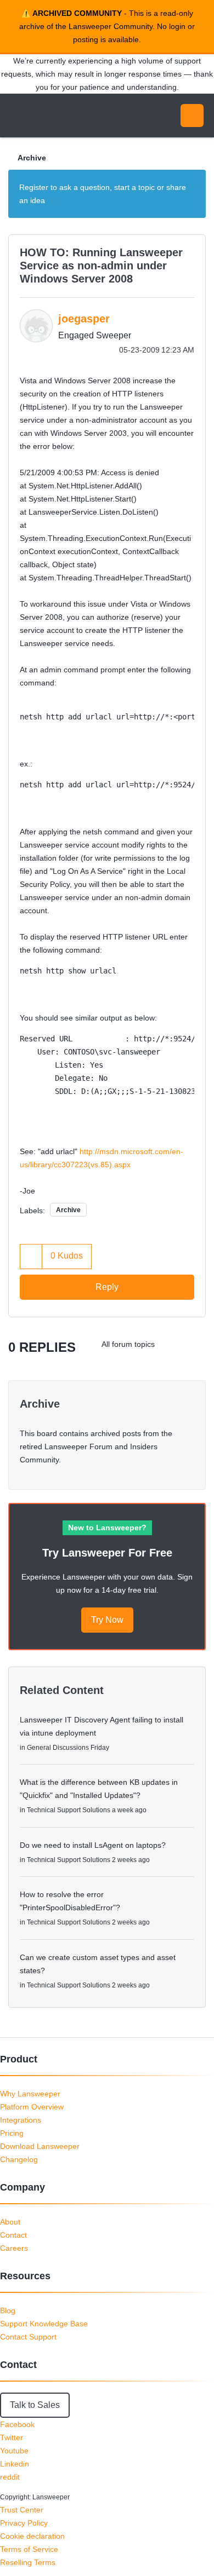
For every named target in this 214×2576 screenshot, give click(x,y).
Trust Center (22, 2510)
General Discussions (58, 1748)
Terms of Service (29, 2549)
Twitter (12, 2437)
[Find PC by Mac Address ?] (195, 1344)
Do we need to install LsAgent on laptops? (93, 1845)
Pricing (12, 2133)
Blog (8, 2310)
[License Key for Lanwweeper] (173, 1344)
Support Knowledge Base (44, 2324)
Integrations (21, 2120)
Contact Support (28, 2337)
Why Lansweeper (30, 2094)
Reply (107, 1287)
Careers (14, 2248)
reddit (10, 2477)
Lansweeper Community (60, 116)
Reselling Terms (28, 2562)
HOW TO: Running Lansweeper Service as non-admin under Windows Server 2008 (101, 266)
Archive (32, 158)
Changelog (19, 2159)
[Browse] (16, 116)
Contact (13, 2235)
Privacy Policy (24, 2523)
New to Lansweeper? (107, 1528)
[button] (31, 1256)
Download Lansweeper (40, 2146)
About (10, 2222)
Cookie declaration (32, 2536)
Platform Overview (32, 2107)
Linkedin (15, 2464)
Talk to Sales (35, 2405)
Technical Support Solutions (69, 1810)
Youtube (14, 2451)
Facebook (17, 2424)
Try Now (107, 1620)
